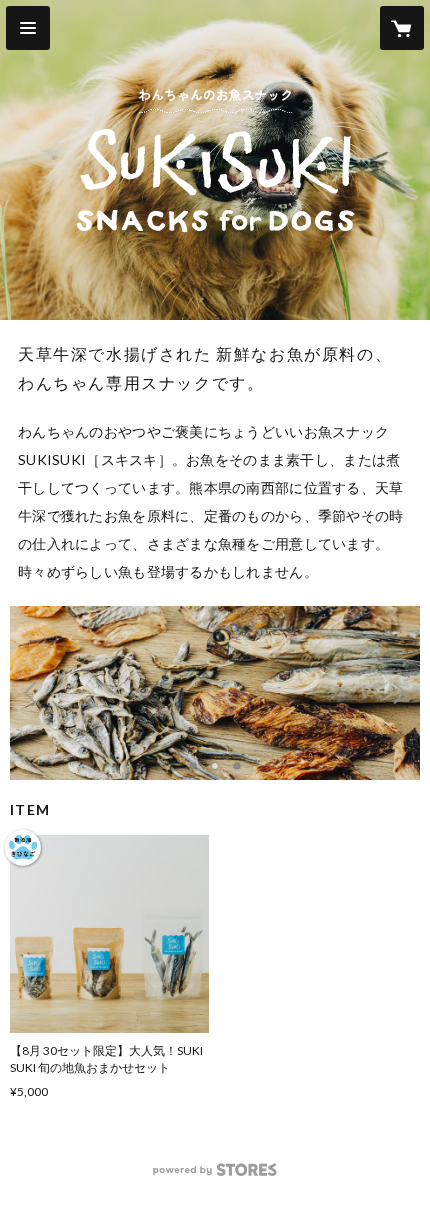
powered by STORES (215, 1175)
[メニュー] (28, 28)
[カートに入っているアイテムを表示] (402, 28)
